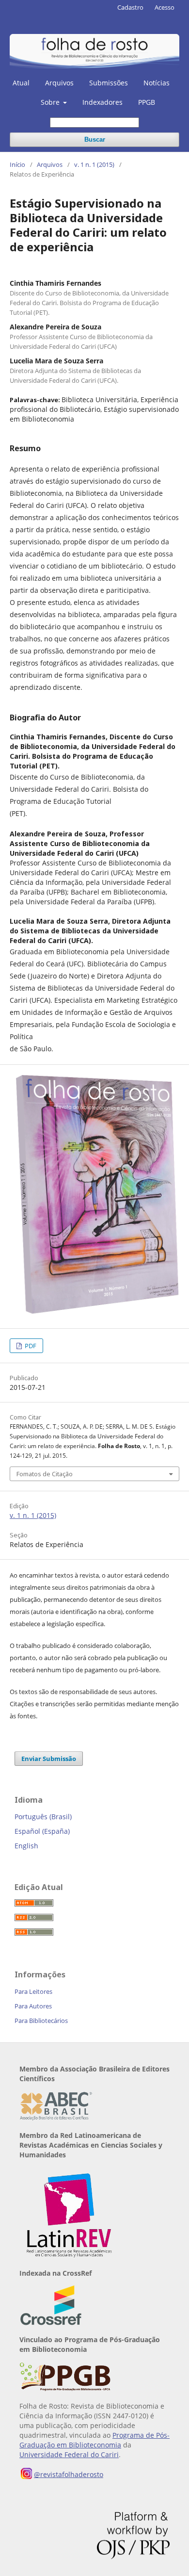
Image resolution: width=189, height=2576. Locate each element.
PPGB (147, 102)
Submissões (109, 83)
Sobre (51, 102)
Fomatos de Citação (45, 1474)
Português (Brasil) (43, 1817)
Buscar (95, 139)
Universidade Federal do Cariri (69, 2454)
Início (17, 164)
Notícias (157, 83)
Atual (21, 83)
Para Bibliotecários (41, 2021)
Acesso (165, 7)
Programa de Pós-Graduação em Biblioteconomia (94, 2440)
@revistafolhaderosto (69, 2474)
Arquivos (59, 83)
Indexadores (102, 102)
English (26, 1846)
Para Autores (33, 2006)
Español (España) (42, 1831)
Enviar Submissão (49, 1759)
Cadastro (130, 7)
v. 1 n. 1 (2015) (94, 164)
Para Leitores (33, 1991)
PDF (30, 1346)
